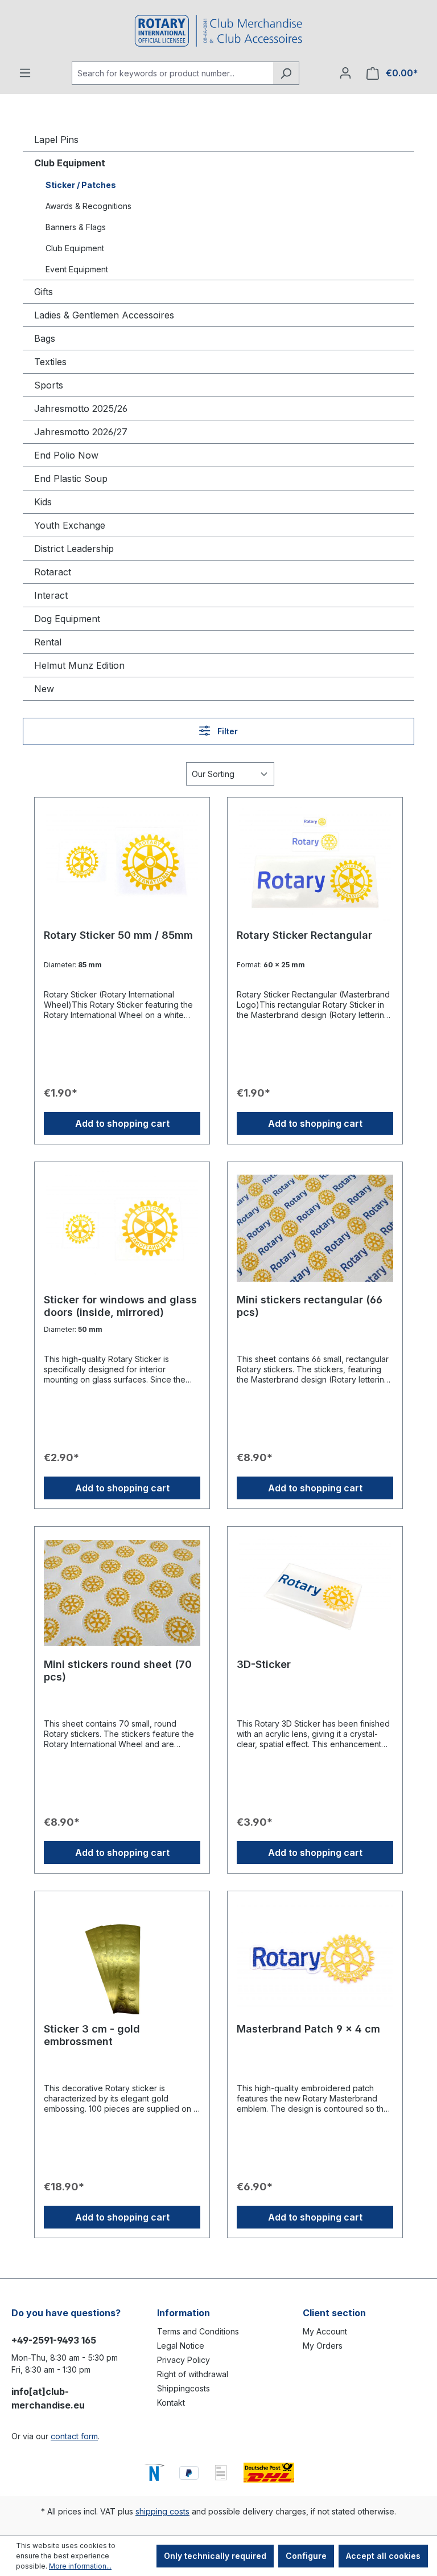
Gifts (44, 292)
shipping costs (162, 2511)
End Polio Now (66, 455)
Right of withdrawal (193, 2374)
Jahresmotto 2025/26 (81, 408)
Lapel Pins (56, 140)
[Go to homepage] (218, 31)
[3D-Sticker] (315, 1593)
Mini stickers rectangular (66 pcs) (310, 1306)
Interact (51, 595)
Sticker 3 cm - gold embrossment (92, 2035)
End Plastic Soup (71, 479)
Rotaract (53, 572)
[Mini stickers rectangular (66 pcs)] (315, 1228)
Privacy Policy (184, 2360)
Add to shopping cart (122, 1123)
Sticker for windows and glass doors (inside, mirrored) (120, 1306)
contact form (74, 2436)
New (44, 689)
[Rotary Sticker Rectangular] (315, 864)
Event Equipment (77, 269)
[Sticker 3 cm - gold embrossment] (122, 1957)
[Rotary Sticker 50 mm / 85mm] (122, 864)
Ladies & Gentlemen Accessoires (104, 315)
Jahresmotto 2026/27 (81, 432)
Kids (43, 502)
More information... (80, 2566)
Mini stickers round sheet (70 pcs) (118, 1671)
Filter (226, 731)
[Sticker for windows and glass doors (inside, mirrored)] (122, 1228)
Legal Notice (181, 2346)
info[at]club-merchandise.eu (48, 2398)
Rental (48, 642)
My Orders (323, 2346)
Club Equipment (70, 163)
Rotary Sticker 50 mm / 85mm (118, 935)
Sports (49, 385)
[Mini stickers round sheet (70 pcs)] (122, 1593)
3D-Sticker (264, 1664)
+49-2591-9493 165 (54, 2340)
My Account (325, 2331)
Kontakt (171, 2403)
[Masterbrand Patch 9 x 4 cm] (315, 1957)
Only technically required (215, 2556)
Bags (45, 338)
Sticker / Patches (81, 185)
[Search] (286, 73)
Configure (306, 2556)
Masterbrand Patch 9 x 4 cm (308, 2029)
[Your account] (345, 73)
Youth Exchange (70, 525)
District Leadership (74, 549)
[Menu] (25, 73)
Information (184, 2313)
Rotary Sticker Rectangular (304, 935)
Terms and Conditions (198, 2331)
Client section (334, 2313)
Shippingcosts (184, 2388)
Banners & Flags (76, 227)
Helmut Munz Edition (79, 665)
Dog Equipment (67, 619)
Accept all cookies (383, 2556)
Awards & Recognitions (88, 206)
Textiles (50, 362)
